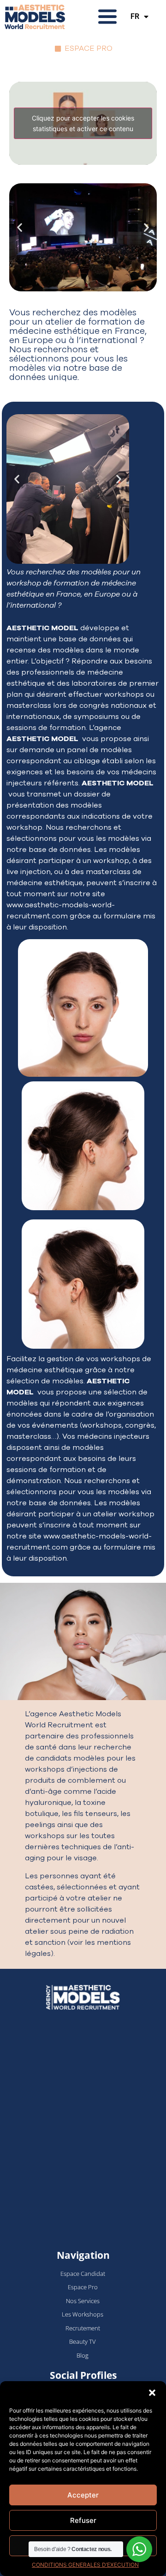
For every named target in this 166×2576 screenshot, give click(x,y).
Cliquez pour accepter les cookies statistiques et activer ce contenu (83, 123)
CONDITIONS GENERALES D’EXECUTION (85, 2565)
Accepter (83, 2495)
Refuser (83, 2520)
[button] (152, 2393)
